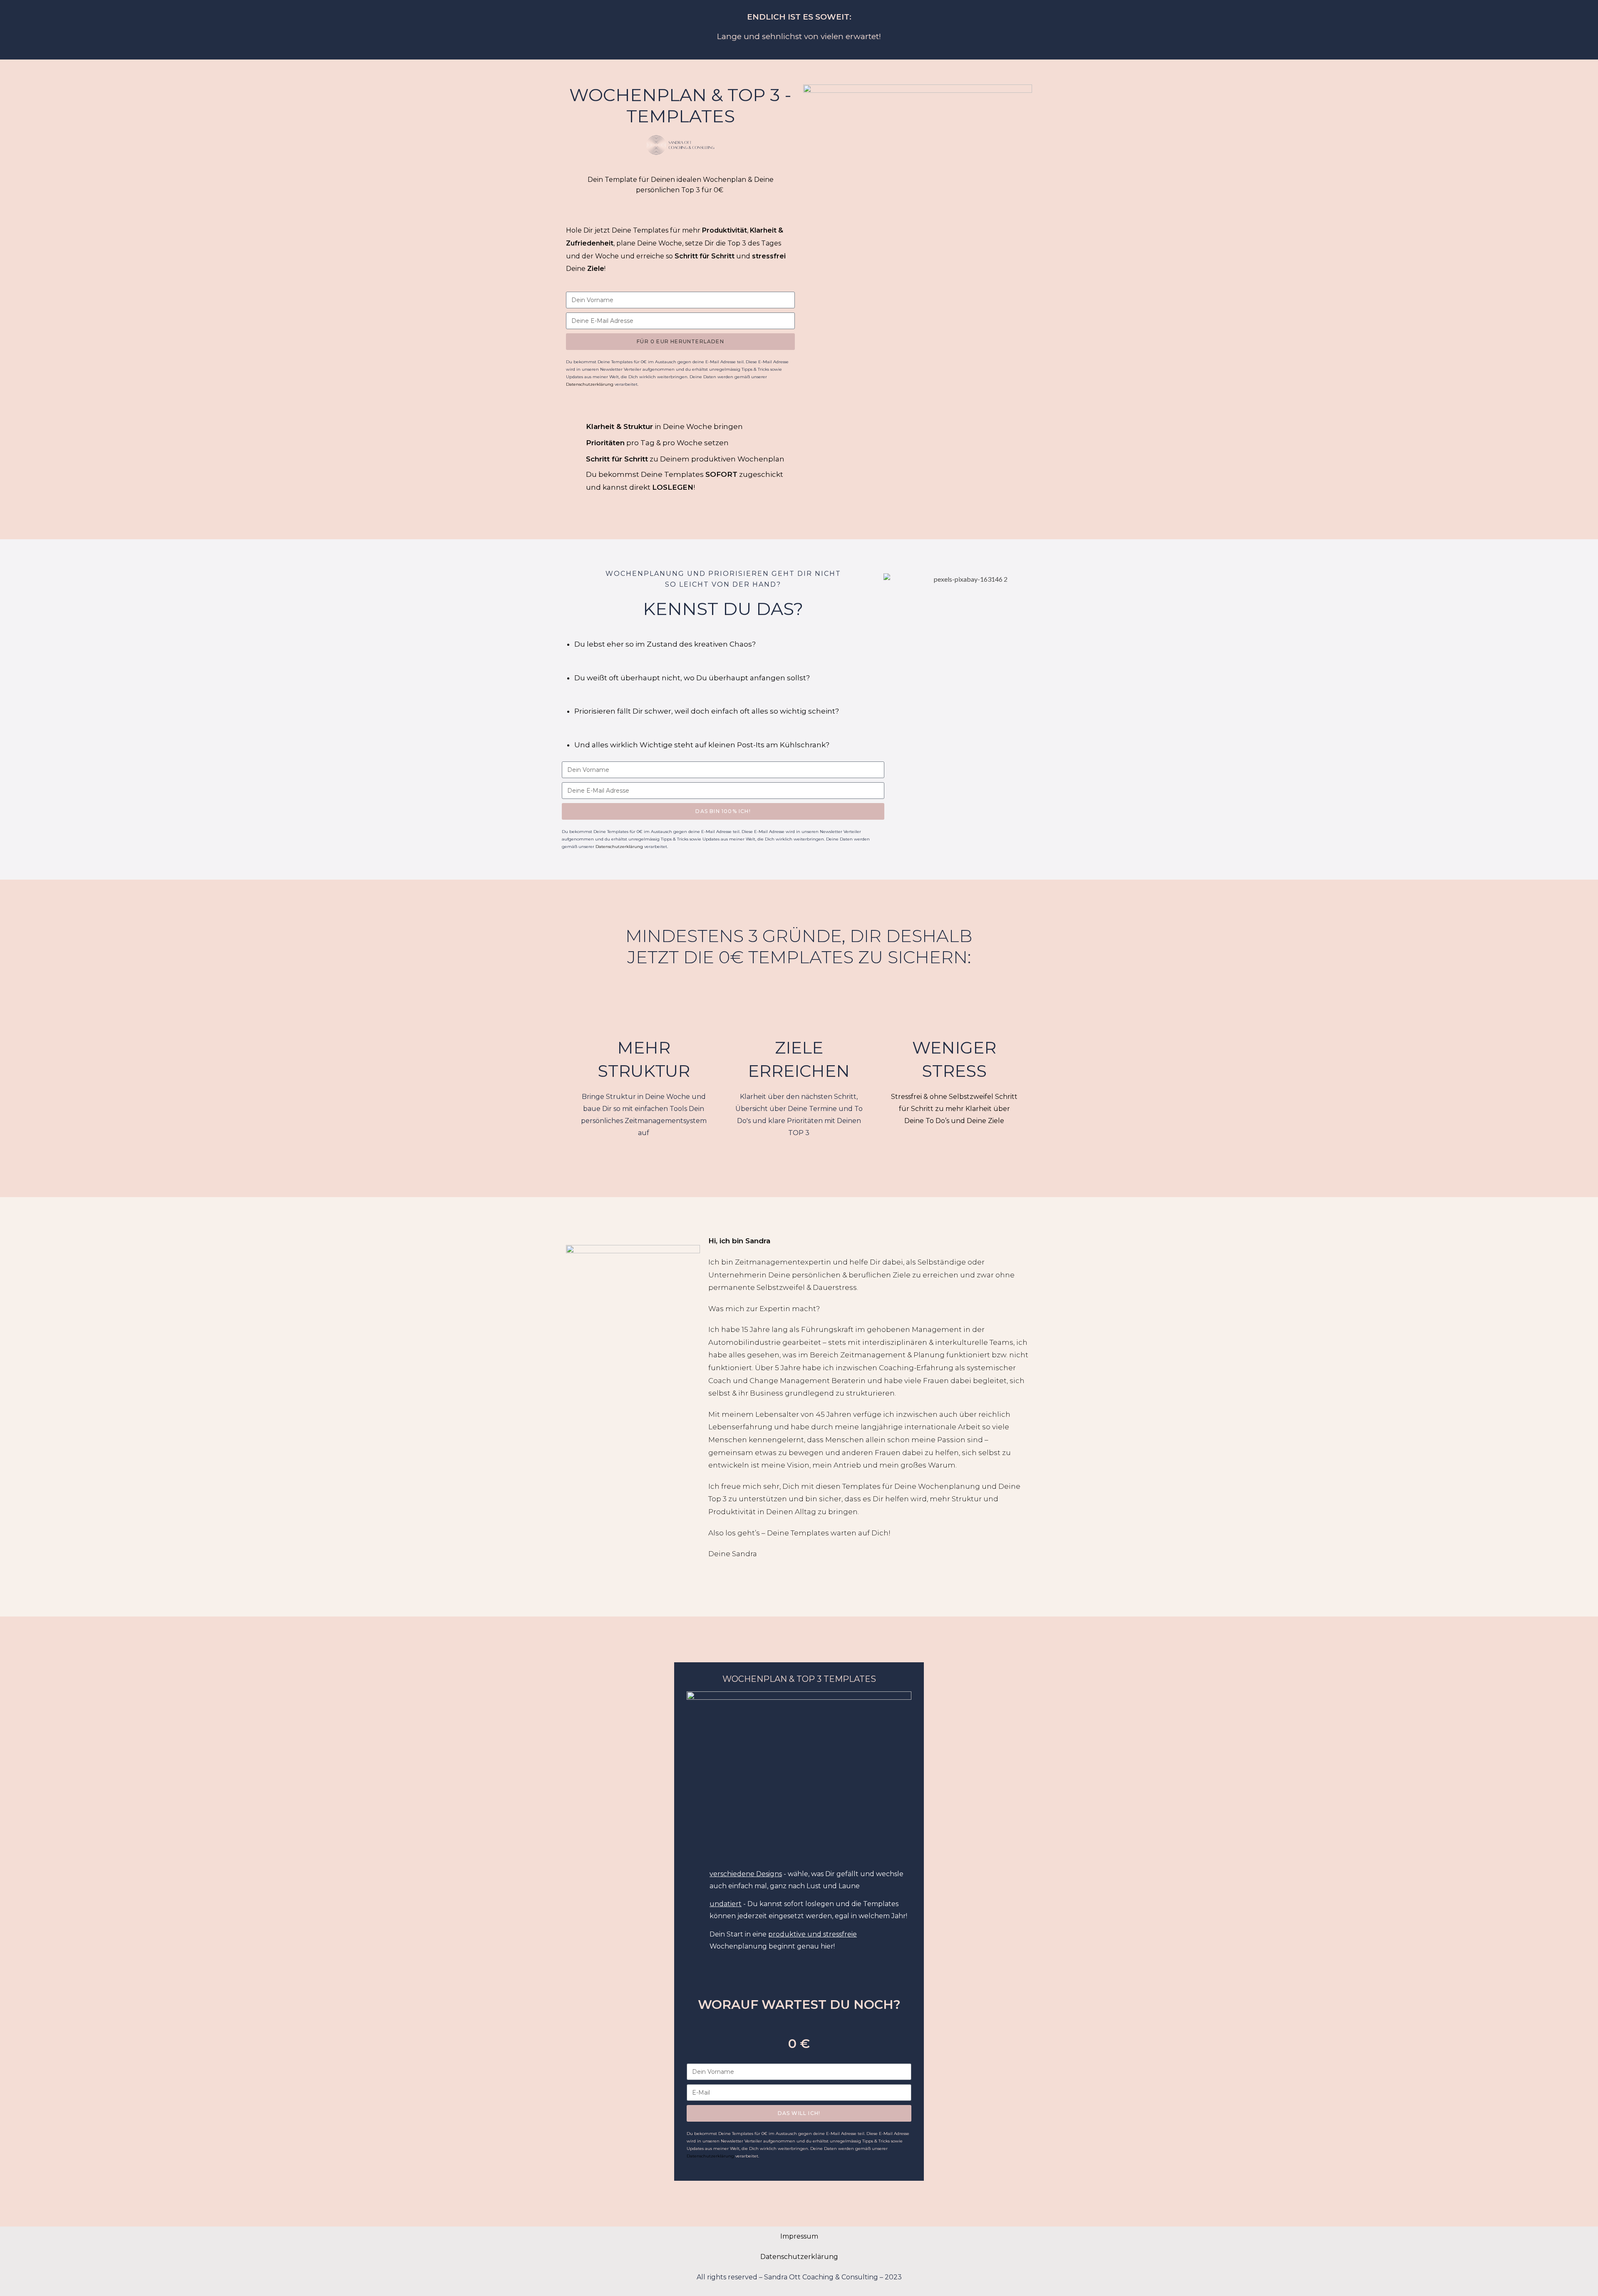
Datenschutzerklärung (799, 2257)
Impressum (799, 2236)
